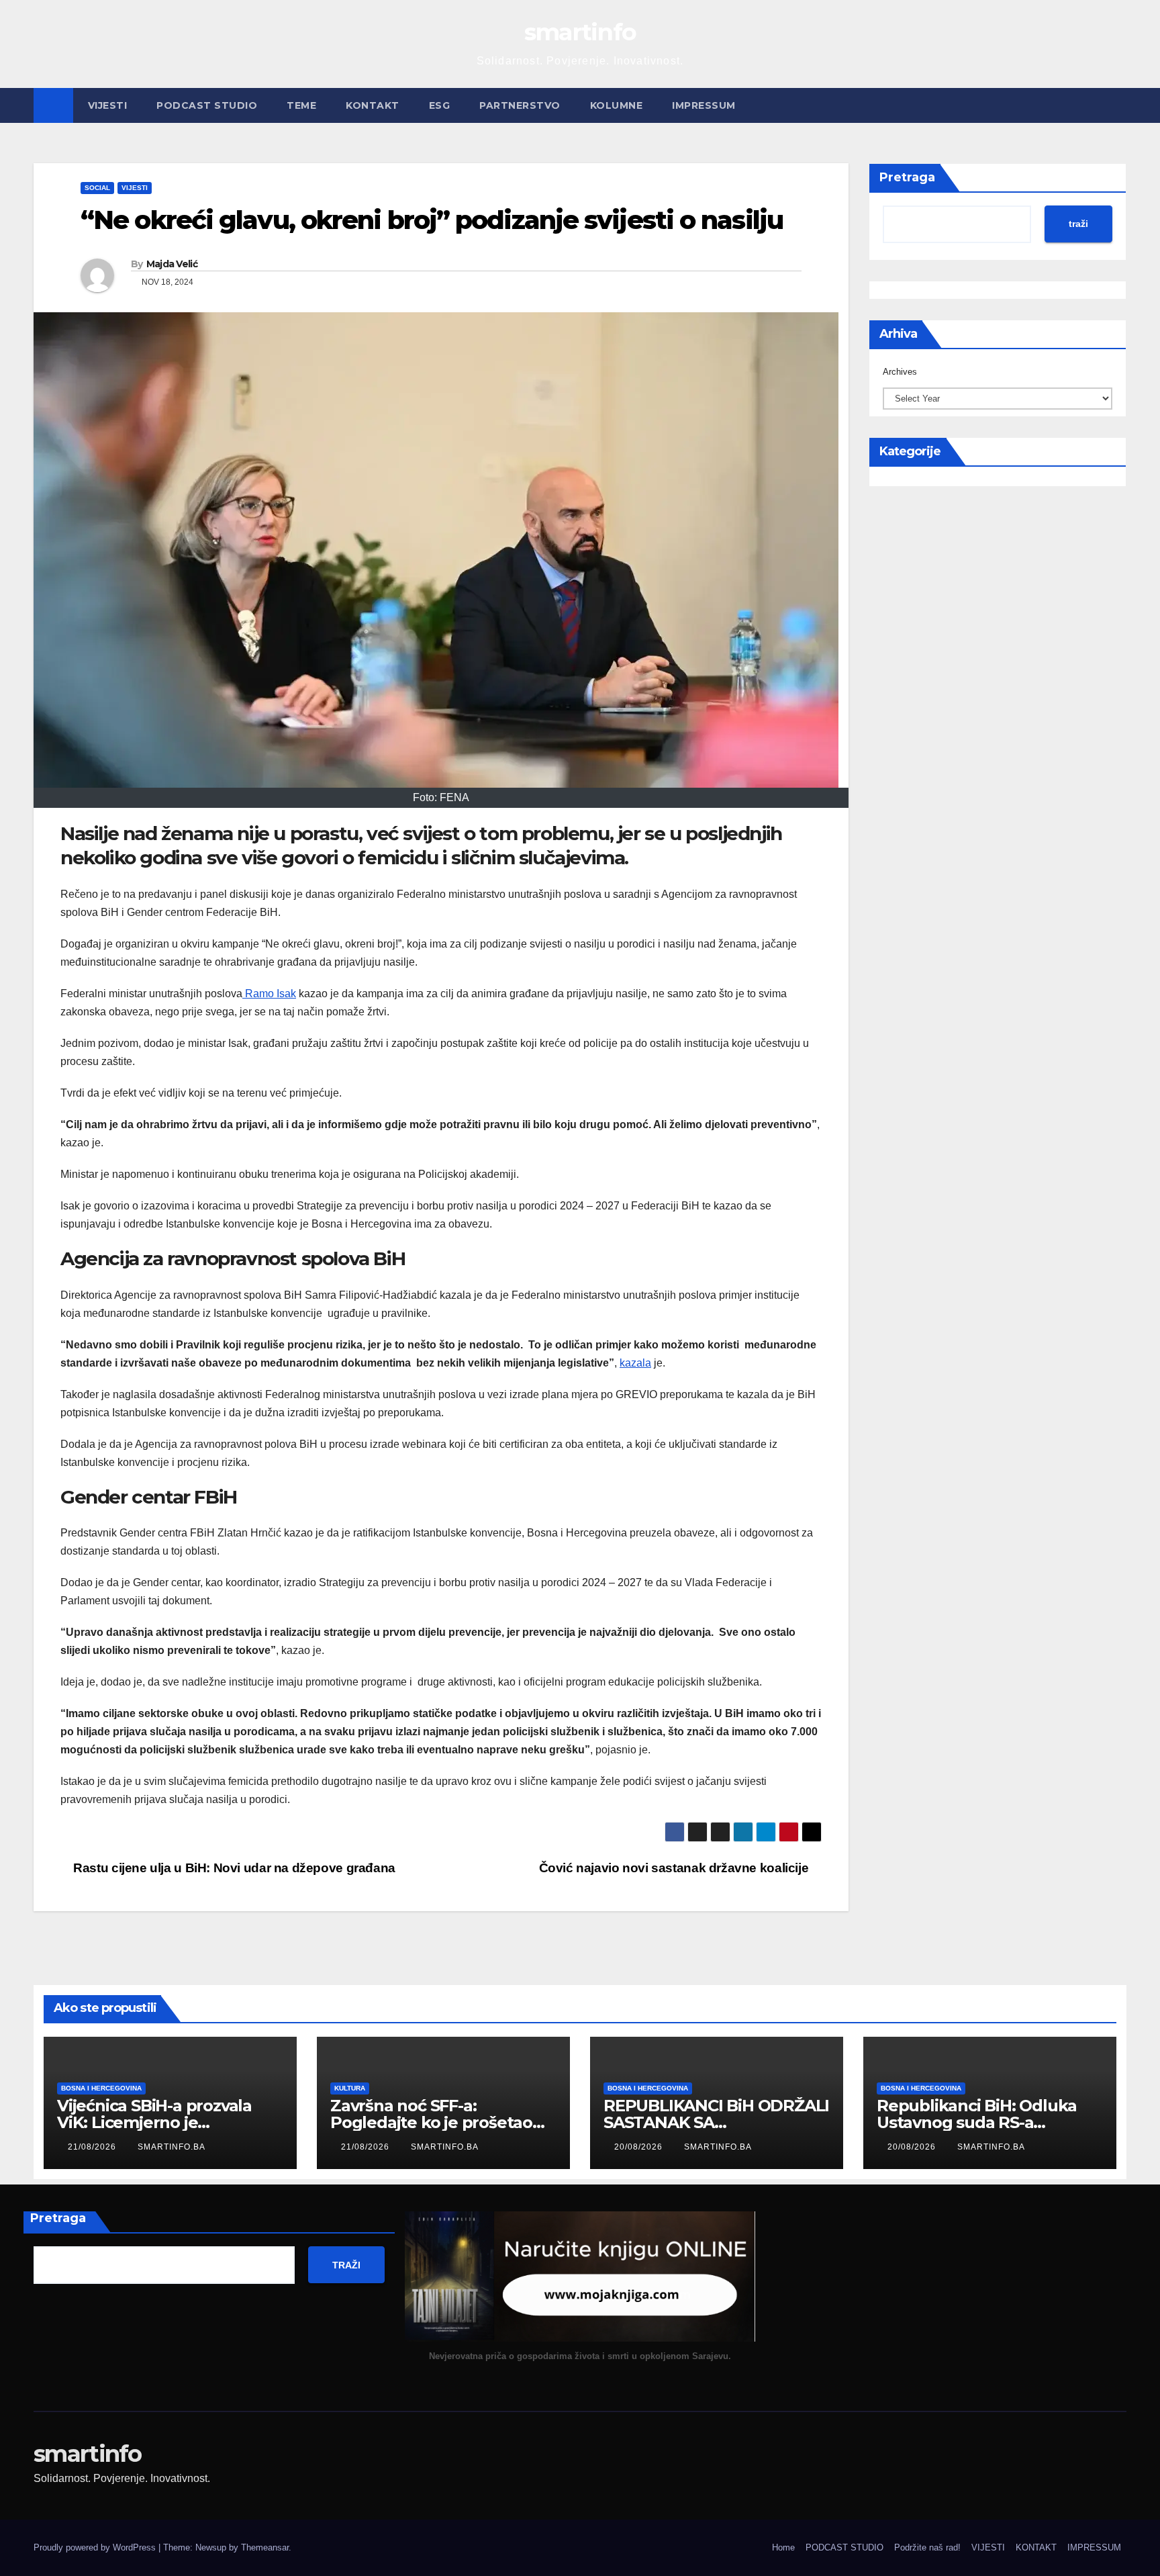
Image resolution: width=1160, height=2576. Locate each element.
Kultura (350, 2088)
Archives (900, 372)
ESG (440, 105)
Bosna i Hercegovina (101, 2088)
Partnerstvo (520, 105)
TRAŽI (346, 2265)
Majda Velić (172, 264)
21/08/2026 (93, 2147)
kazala (635, 1363)
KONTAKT (373, 105)
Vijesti (135, 188)
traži (1078, 224)
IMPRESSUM (704, 105)
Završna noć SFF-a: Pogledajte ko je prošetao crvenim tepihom (431, 2122)
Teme (301, 105)
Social (97, 188)
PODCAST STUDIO (207, 105)
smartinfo (580, 32)
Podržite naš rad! (927, 2547)
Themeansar (265, 2547)
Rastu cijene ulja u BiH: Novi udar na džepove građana (233, 1868)
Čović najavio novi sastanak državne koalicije (675, 1868)
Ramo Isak (269, 994)
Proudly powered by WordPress (96, 2547)
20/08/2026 (640, 2147)
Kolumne (617, 105)
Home (783, 2547)
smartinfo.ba (172, 2147)
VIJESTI (108, 105)
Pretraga (907, 177)
